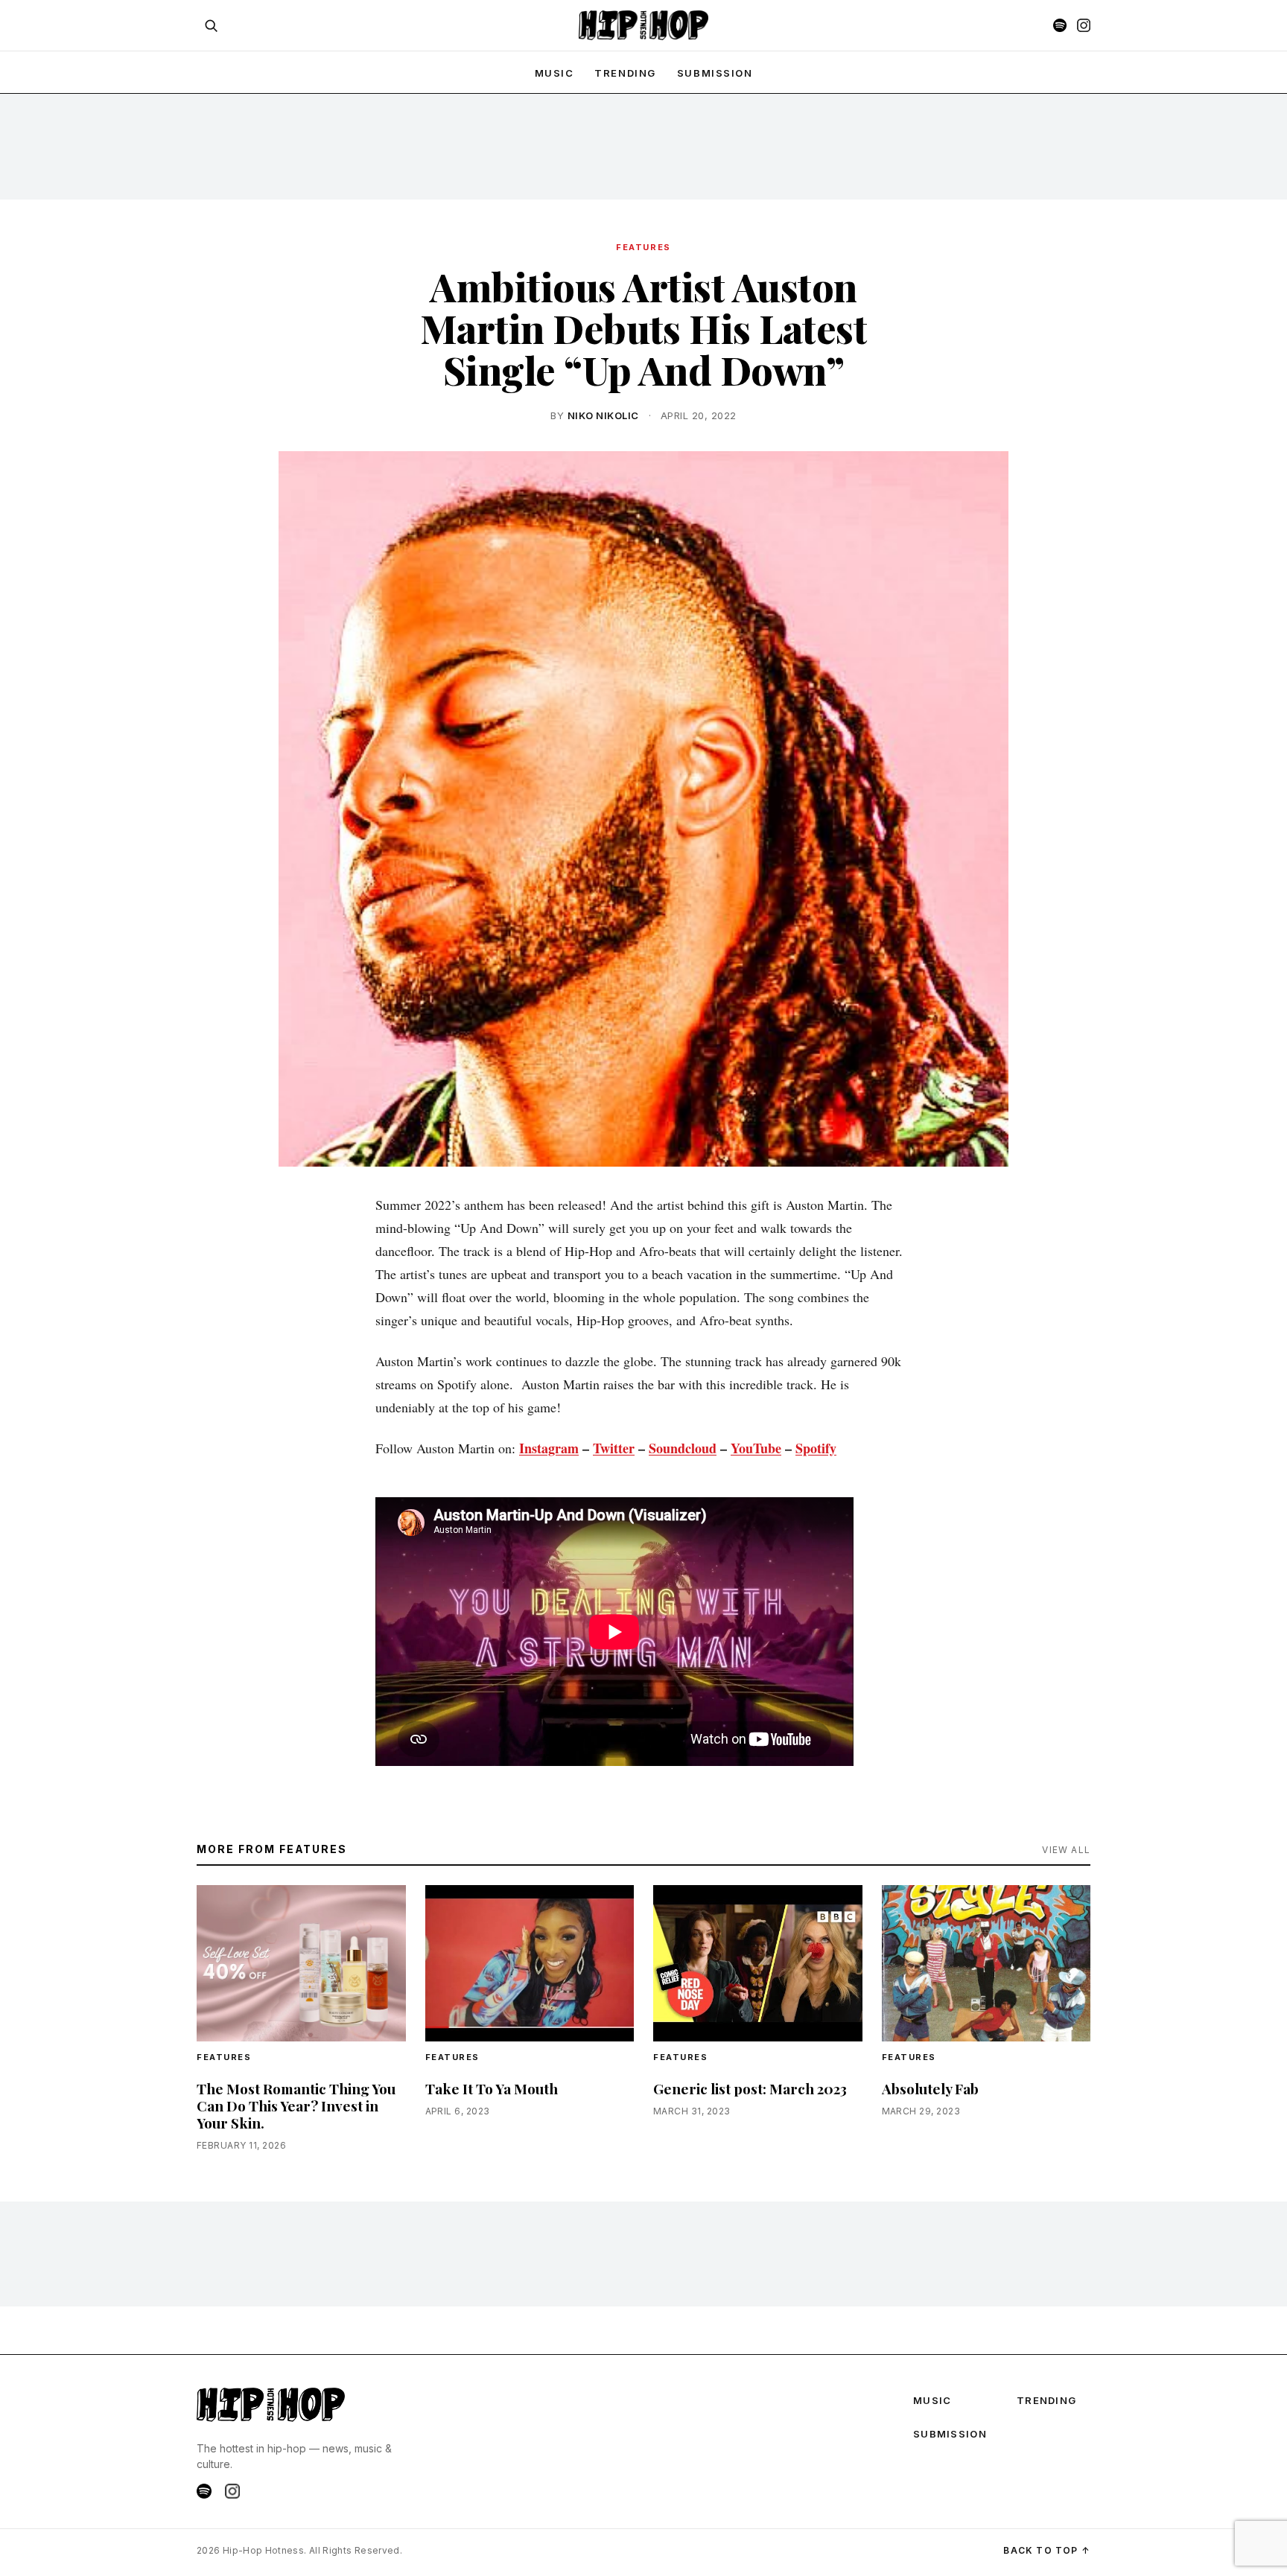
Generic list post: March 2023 (750, 2088)
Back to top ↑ (1047, 2550)
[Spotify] (1060, 25)
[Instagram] (1084, 25)
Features (643, 247)
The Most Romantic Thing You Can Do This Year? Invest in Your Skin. (296, 2105)
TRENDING (625, 73)
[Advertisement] (643, 146)
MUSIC (554, 73)
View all (1066, 1850)
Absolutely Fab (930, 2088)
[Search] (211, 25)
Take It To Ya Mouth (492, 2088)
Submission (715, 73)
